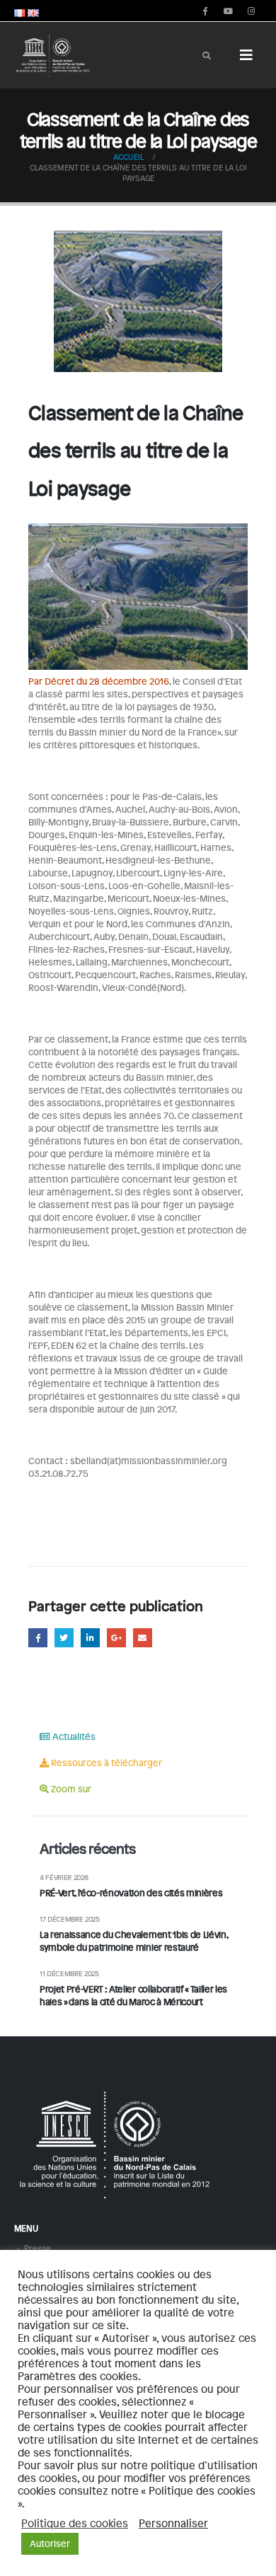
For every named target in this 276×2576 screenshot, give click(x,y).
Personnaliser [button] (173, 2523)
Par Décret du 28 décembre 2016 (99, 681)
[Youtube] (228, 11)
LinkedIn (90, 1638)
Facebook (38, 1638)
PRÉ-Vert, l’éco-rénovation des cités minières (131, 1893)
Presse (38, 2248)
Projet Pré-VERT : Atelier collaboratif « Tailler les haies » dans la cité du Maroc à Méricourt (133, 1995)
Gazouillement (64, 1638)
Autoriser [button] (50, 2543)
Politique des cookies (75, 2523)
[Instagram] (251, 11)
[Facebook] (205, 11)
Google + (116, 1638)
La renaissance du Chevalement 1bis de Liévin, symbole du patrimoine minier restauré (133, 1941)
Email (143, 1638)
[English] (33, 11)
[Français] (20, 11)
